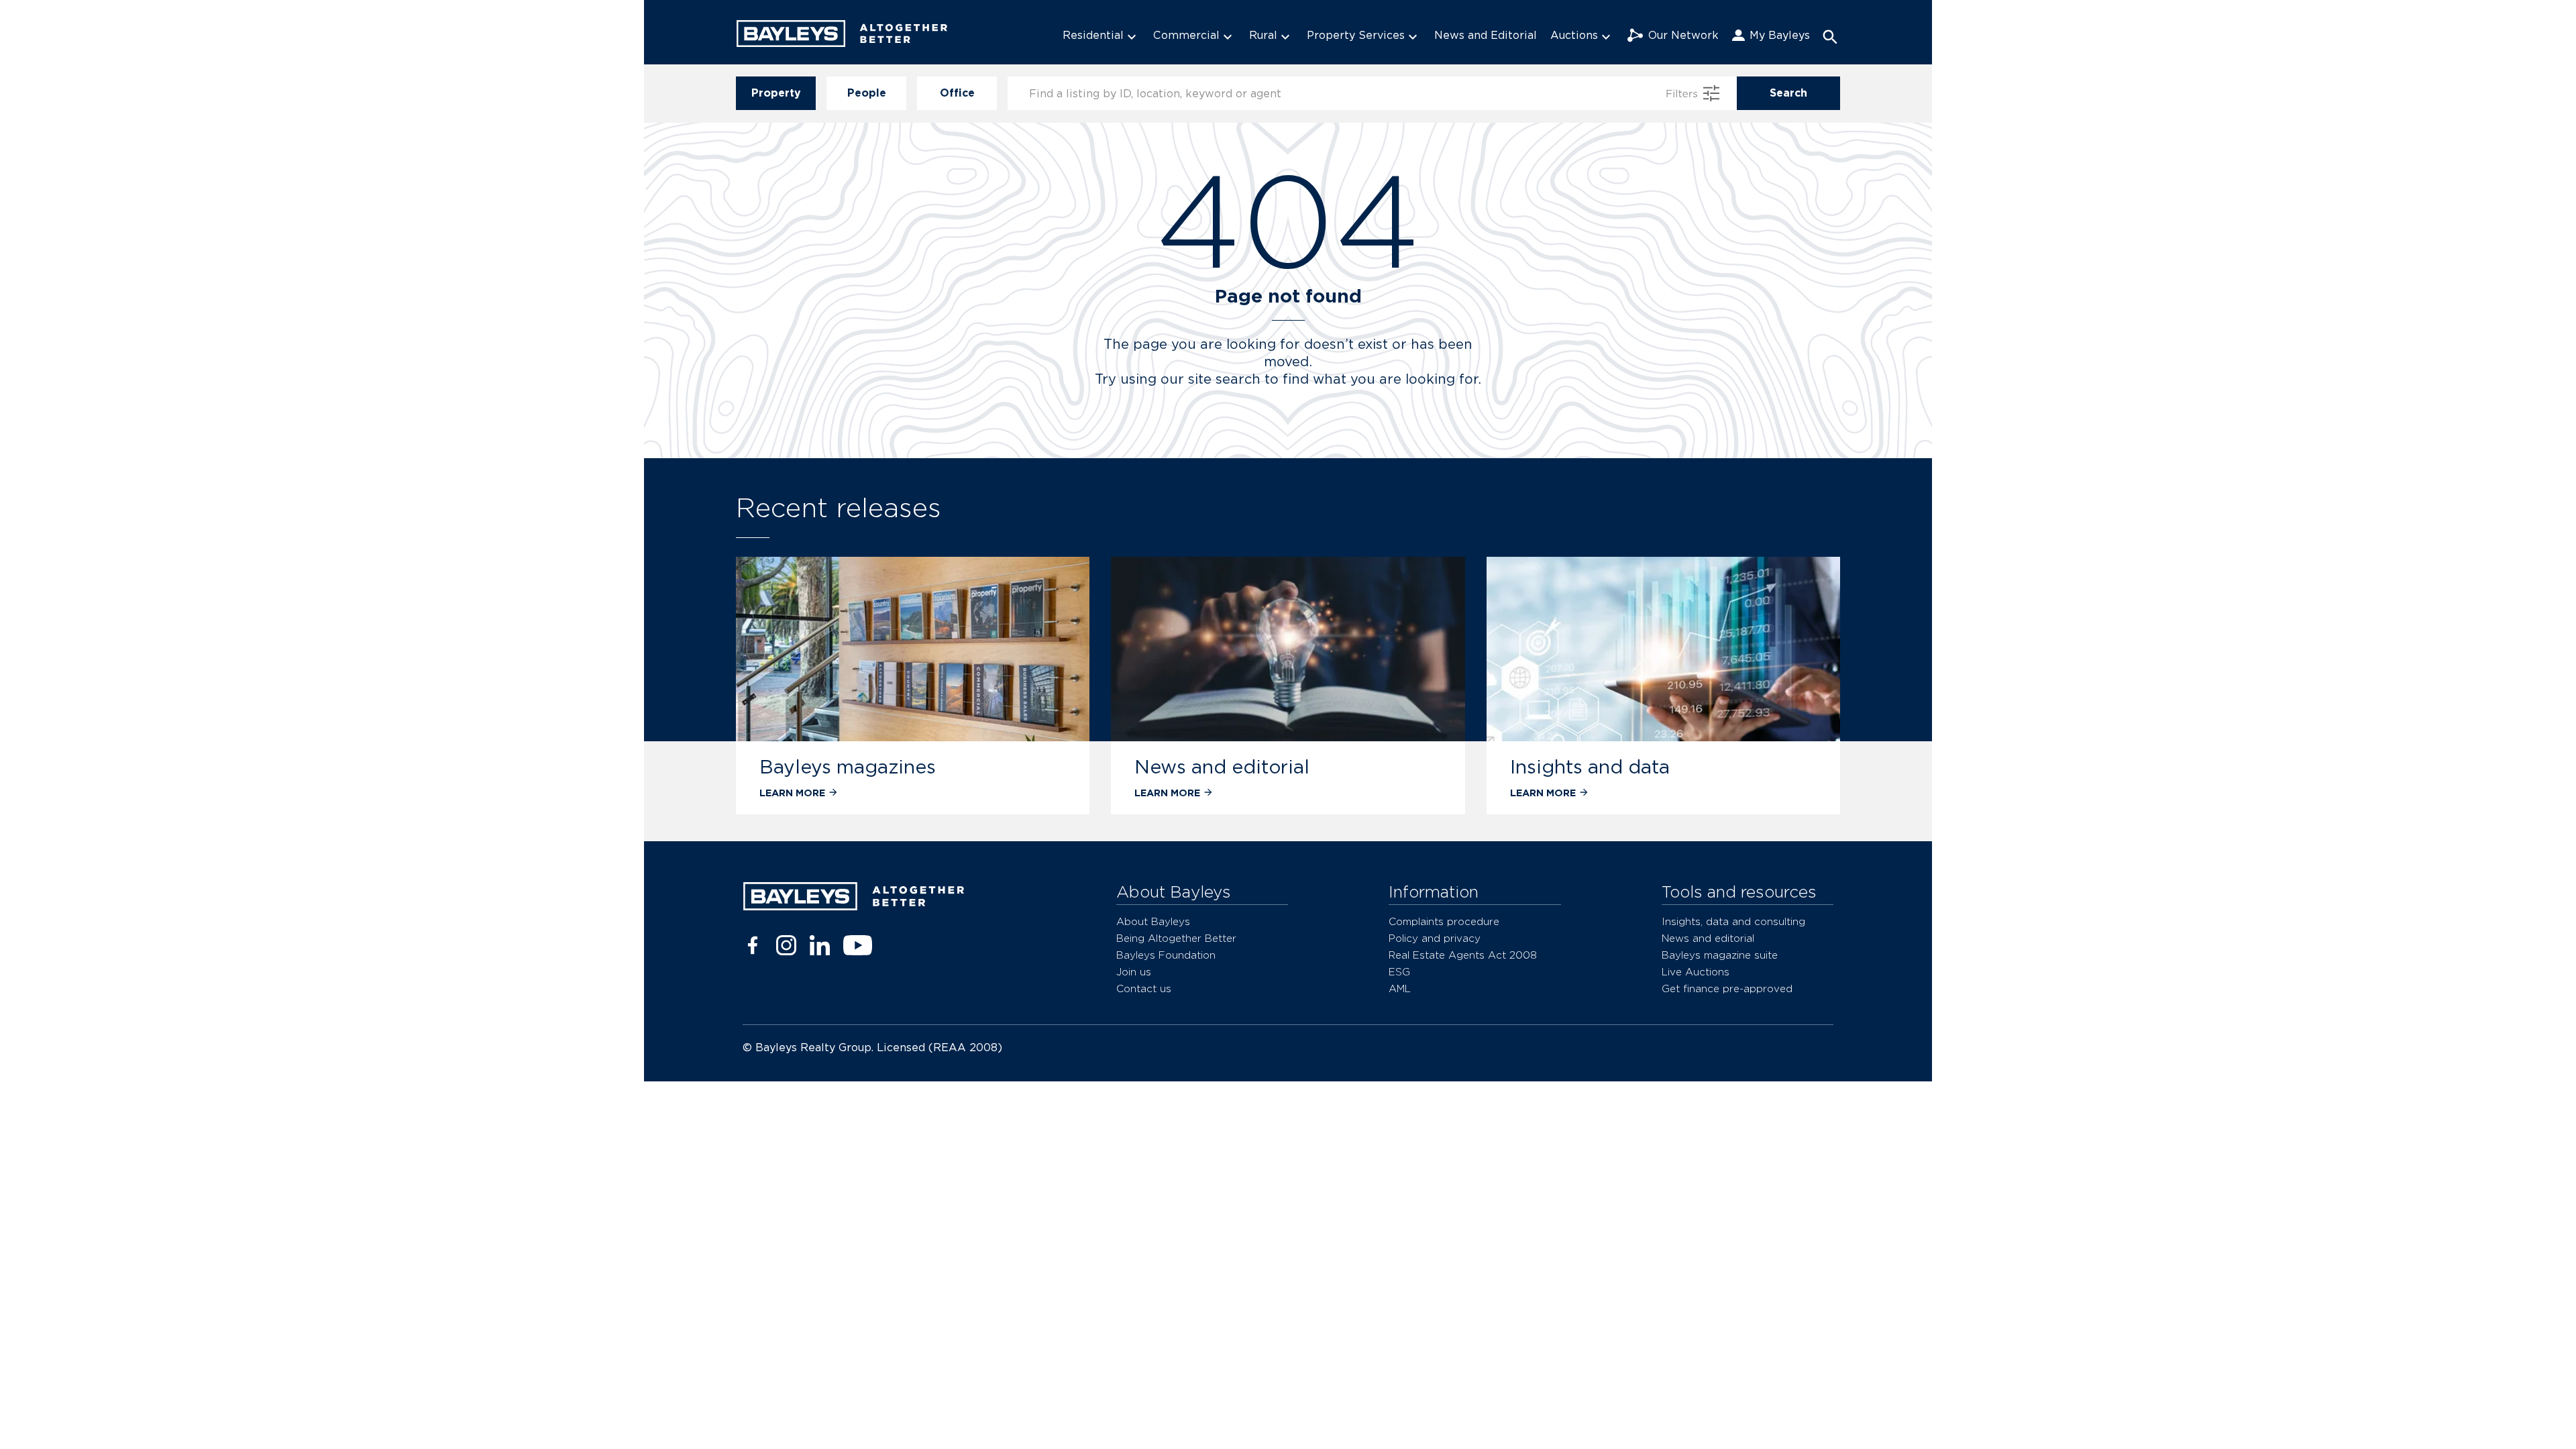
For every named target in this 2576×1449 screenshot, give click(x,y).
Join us (1134, 972)
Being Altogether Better (1176, 938)
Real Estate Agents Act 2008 (1463, 955)
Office (957, 93)
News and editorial (1222, 767)
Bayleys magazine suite (1720, 955)
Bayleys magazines (848, 767)
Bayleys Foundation (1166, 955)
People (867, 93)
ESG (1399, 972)
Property (776, 93)
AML (1400, 988)
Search (1788, 93)
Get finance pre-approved (1727, 988)
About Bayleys (1153, 921)
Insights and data (1590, 767)
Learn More (792, 793)
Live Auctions (1696, 972)
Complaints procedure (1444, 921)
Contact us (1144, 988)
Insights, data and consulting (1733, 921)
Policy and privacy (1435, 938)
